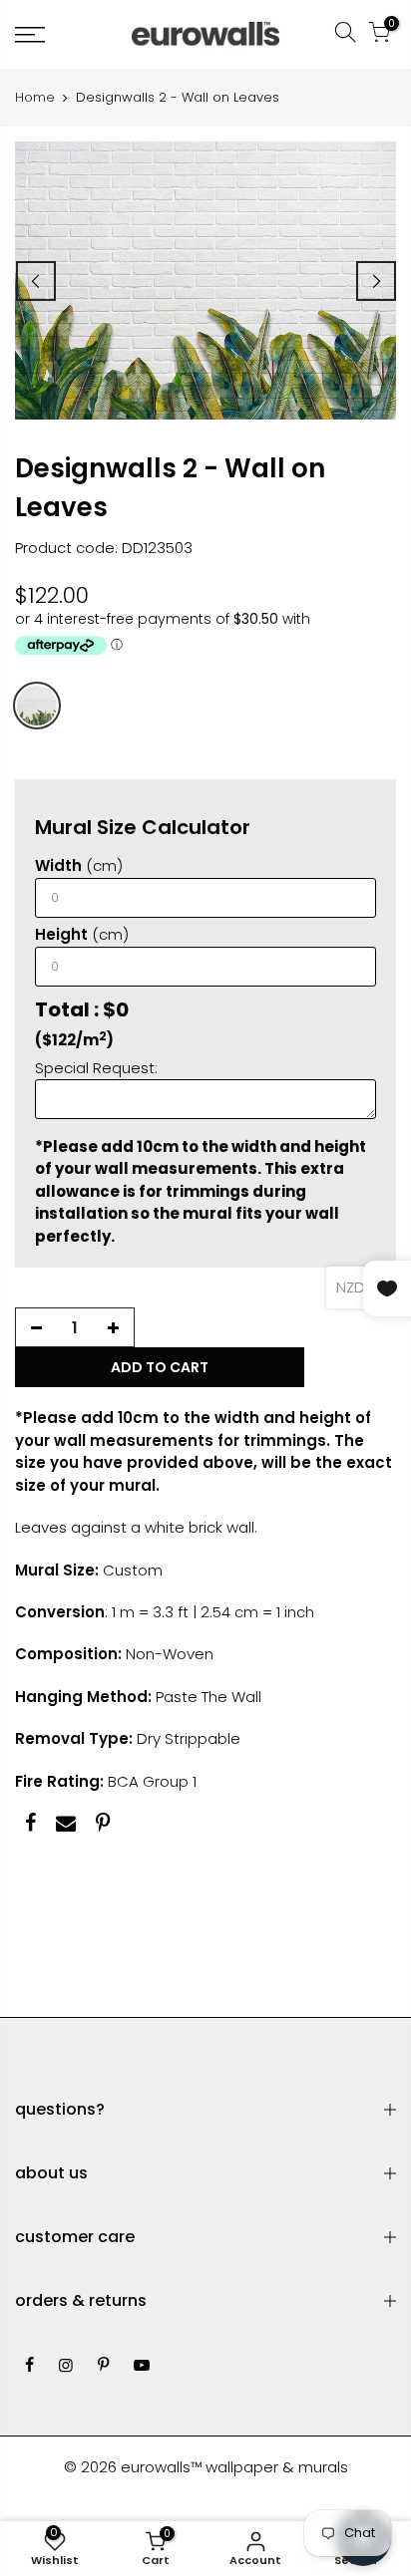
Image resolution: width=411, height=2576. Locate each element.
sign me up (303, 1364)
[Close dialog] (385, 1185)
